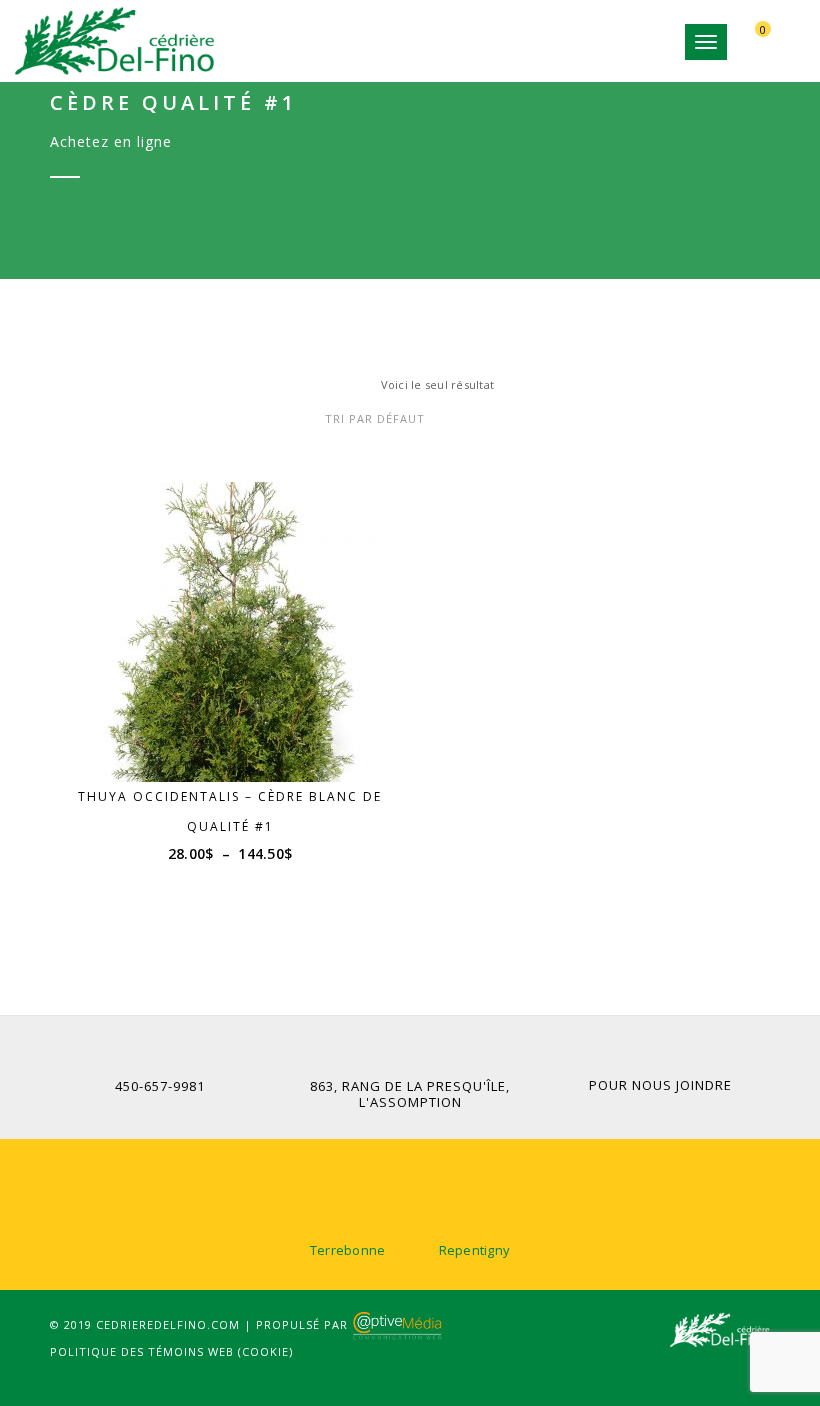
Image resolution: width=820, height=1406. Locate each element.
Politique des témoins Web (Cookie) (171, 1351)
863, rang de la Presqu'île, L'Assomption (410, 1094)
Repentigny (475, 1250)
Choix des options (239, 743)
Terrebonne (348, 1250)
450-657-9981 (160, 1086)
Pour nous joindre (660, 1085)
